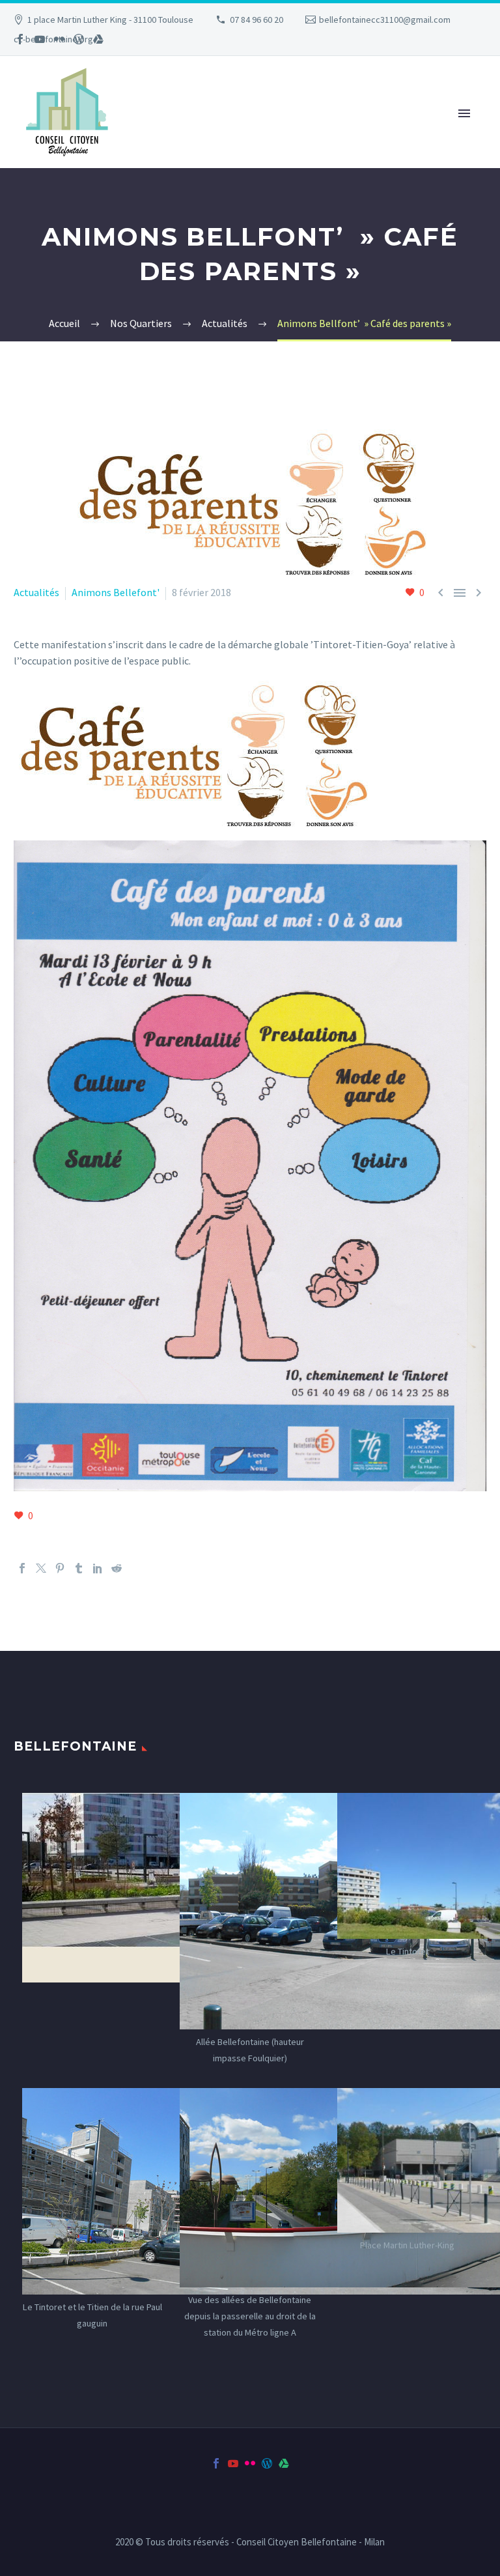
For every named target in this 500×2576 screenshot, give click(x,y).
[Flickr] (59, 39)
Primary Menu (464, 113)
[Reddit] (117, 1568)
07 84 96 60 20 (257, 20)
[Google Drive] (98, 39)
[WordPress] (79, 39)
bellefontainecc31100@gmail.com (385, 20)
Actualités (36, 592)
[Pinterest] (60, 1568)
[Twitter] (41, 1568)
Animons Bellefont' (116, 592)
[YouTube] (40, 39)
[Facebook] (20, 39)
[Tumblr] (79, 1568)
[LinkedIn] (98, 1568)
